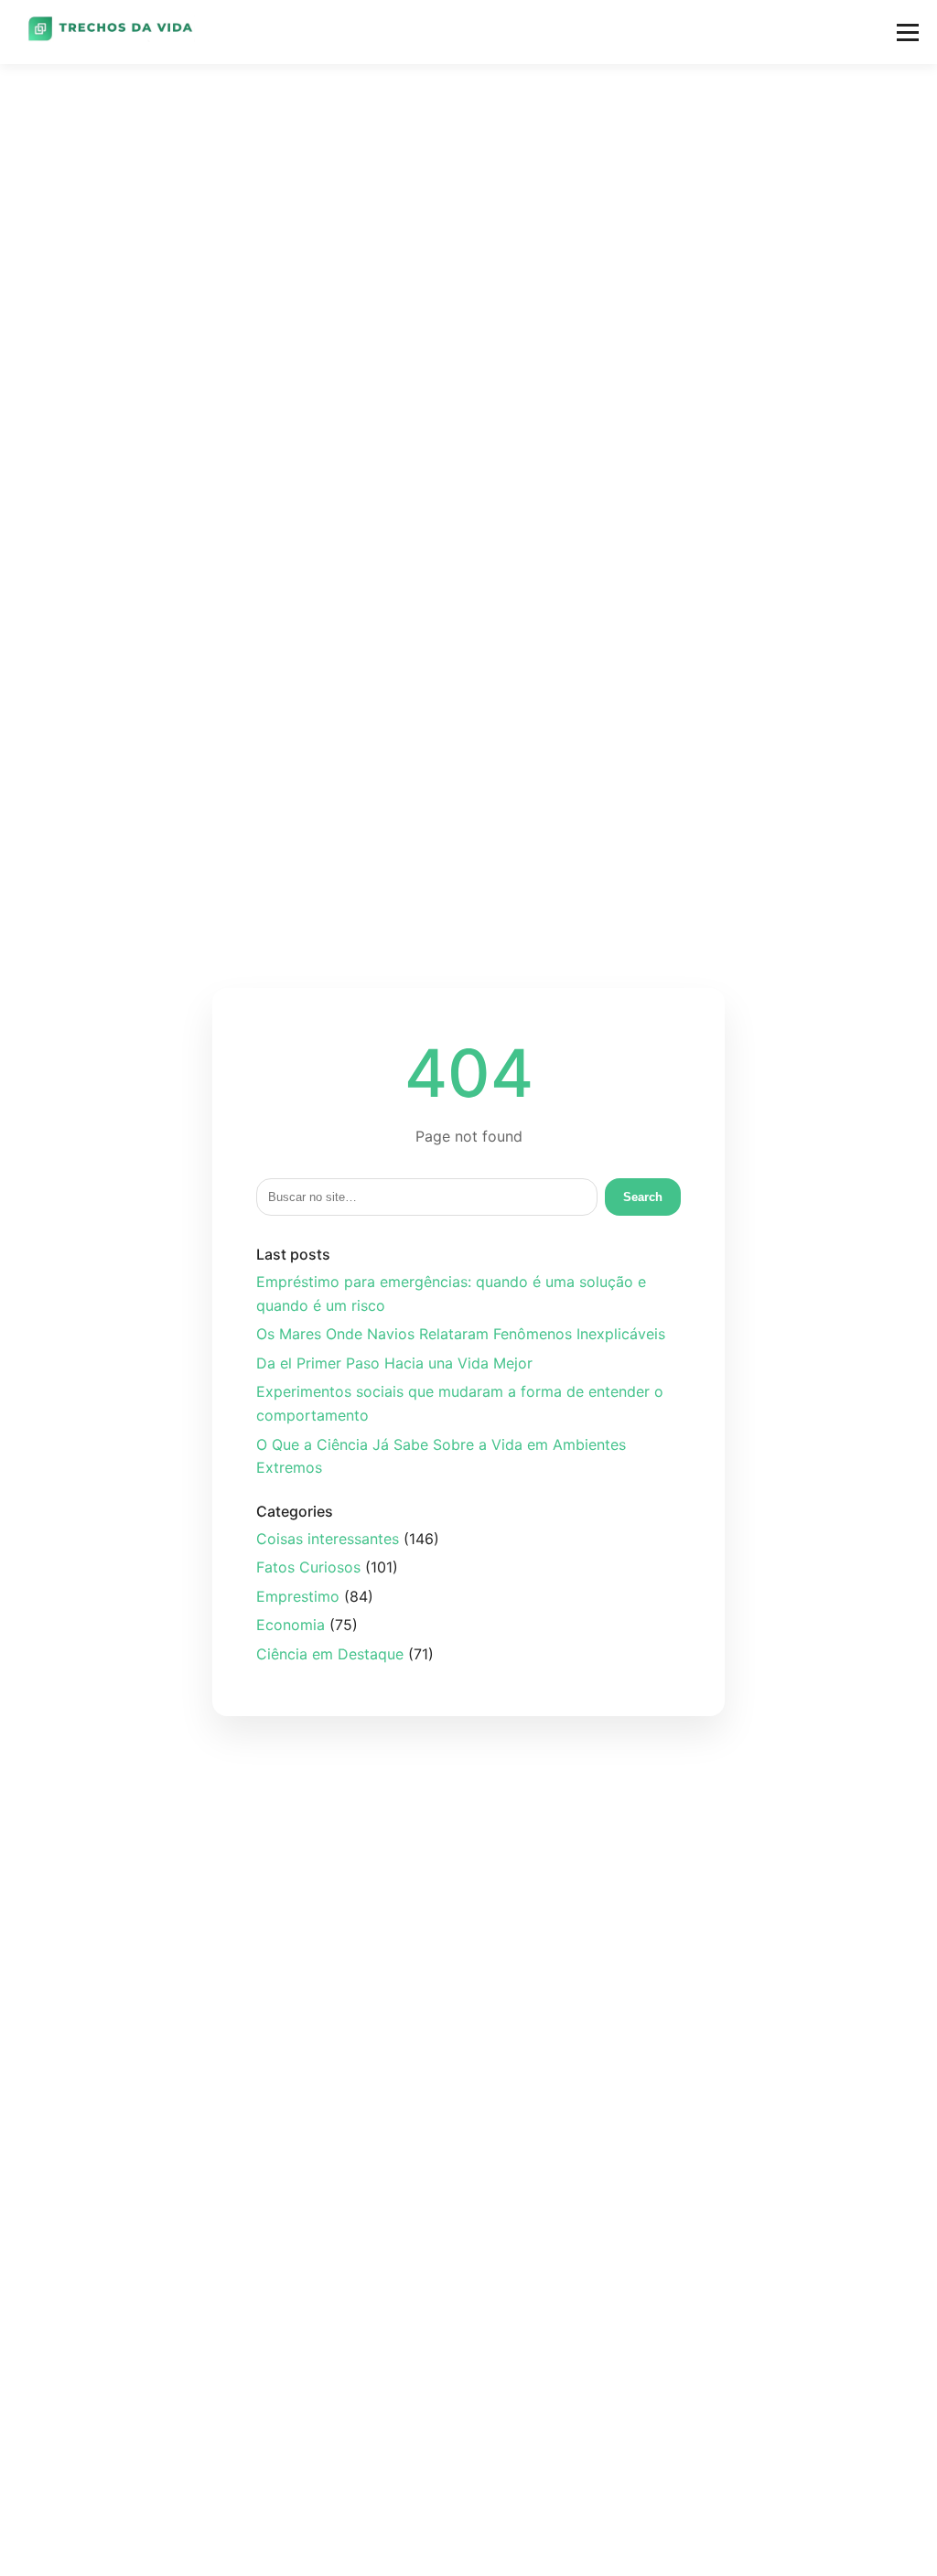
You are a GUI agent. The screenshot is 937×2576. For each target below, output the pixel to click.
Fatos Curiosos (308, 1567)
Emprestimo (298, 1596)
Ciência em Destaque (330, 1654)
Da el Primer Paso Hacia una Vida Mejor (394, 1363)
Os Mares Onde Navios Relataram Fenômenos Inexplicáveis (461, 1334)
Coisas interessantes (328, 1539)
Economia (291, 1625)
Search (643, 1197)
